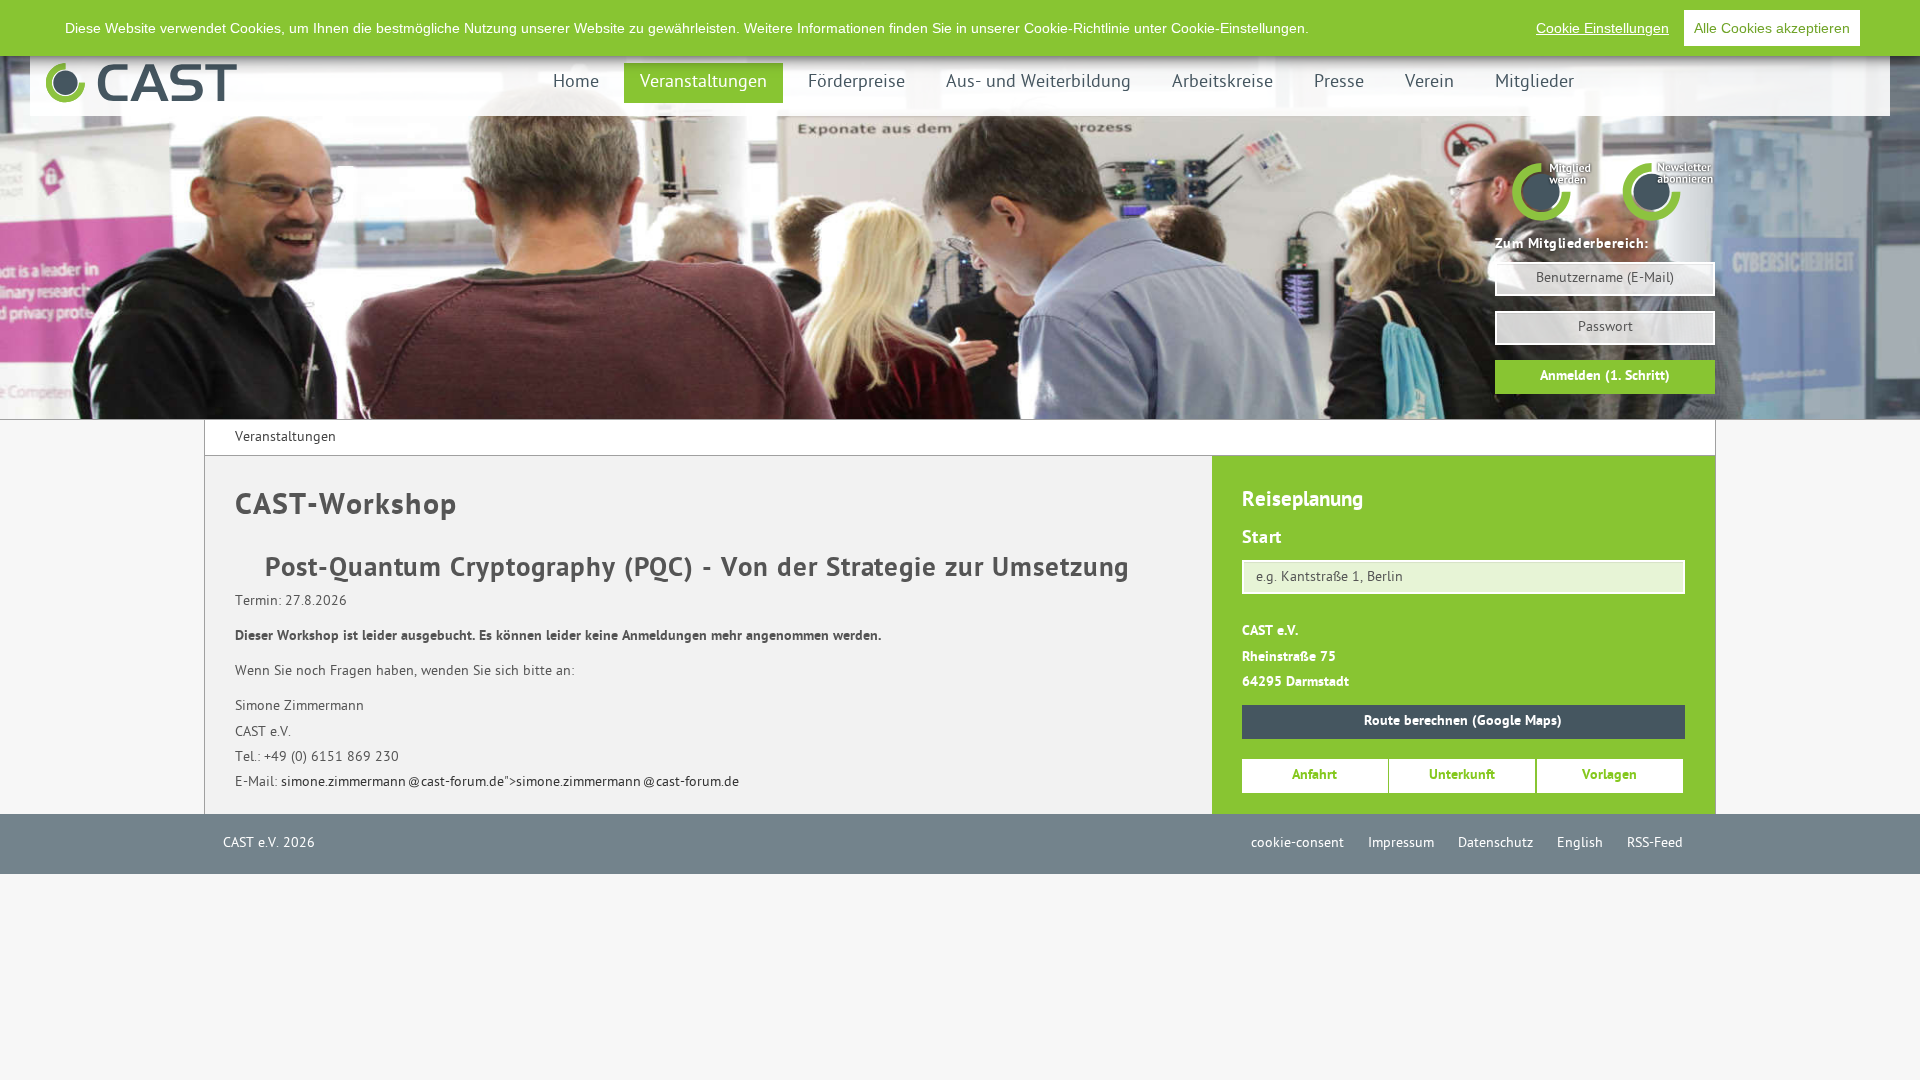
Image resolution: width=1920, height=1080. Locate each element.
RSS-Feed (1655, 843)
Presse (1339, 82)
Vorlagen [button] (1609, 775)
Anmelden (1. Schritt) (1605, 376)
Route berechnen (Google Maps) (1463, 721)
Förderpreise (856, 82)
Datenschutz (1495, 843)
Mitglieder (1534, 82)
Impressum (1401, 843)
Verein (1429, 82)
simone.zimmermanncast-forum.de (392, 782)
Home (576, 82)
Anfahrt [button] (1314, 775)
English (1580, 843)
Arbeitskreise (1222, 82)
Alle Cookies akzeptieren (1772, 28)
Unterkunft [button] (1462, 775)
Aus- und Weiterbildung (1038, 82)
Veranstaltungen (703, 82)
